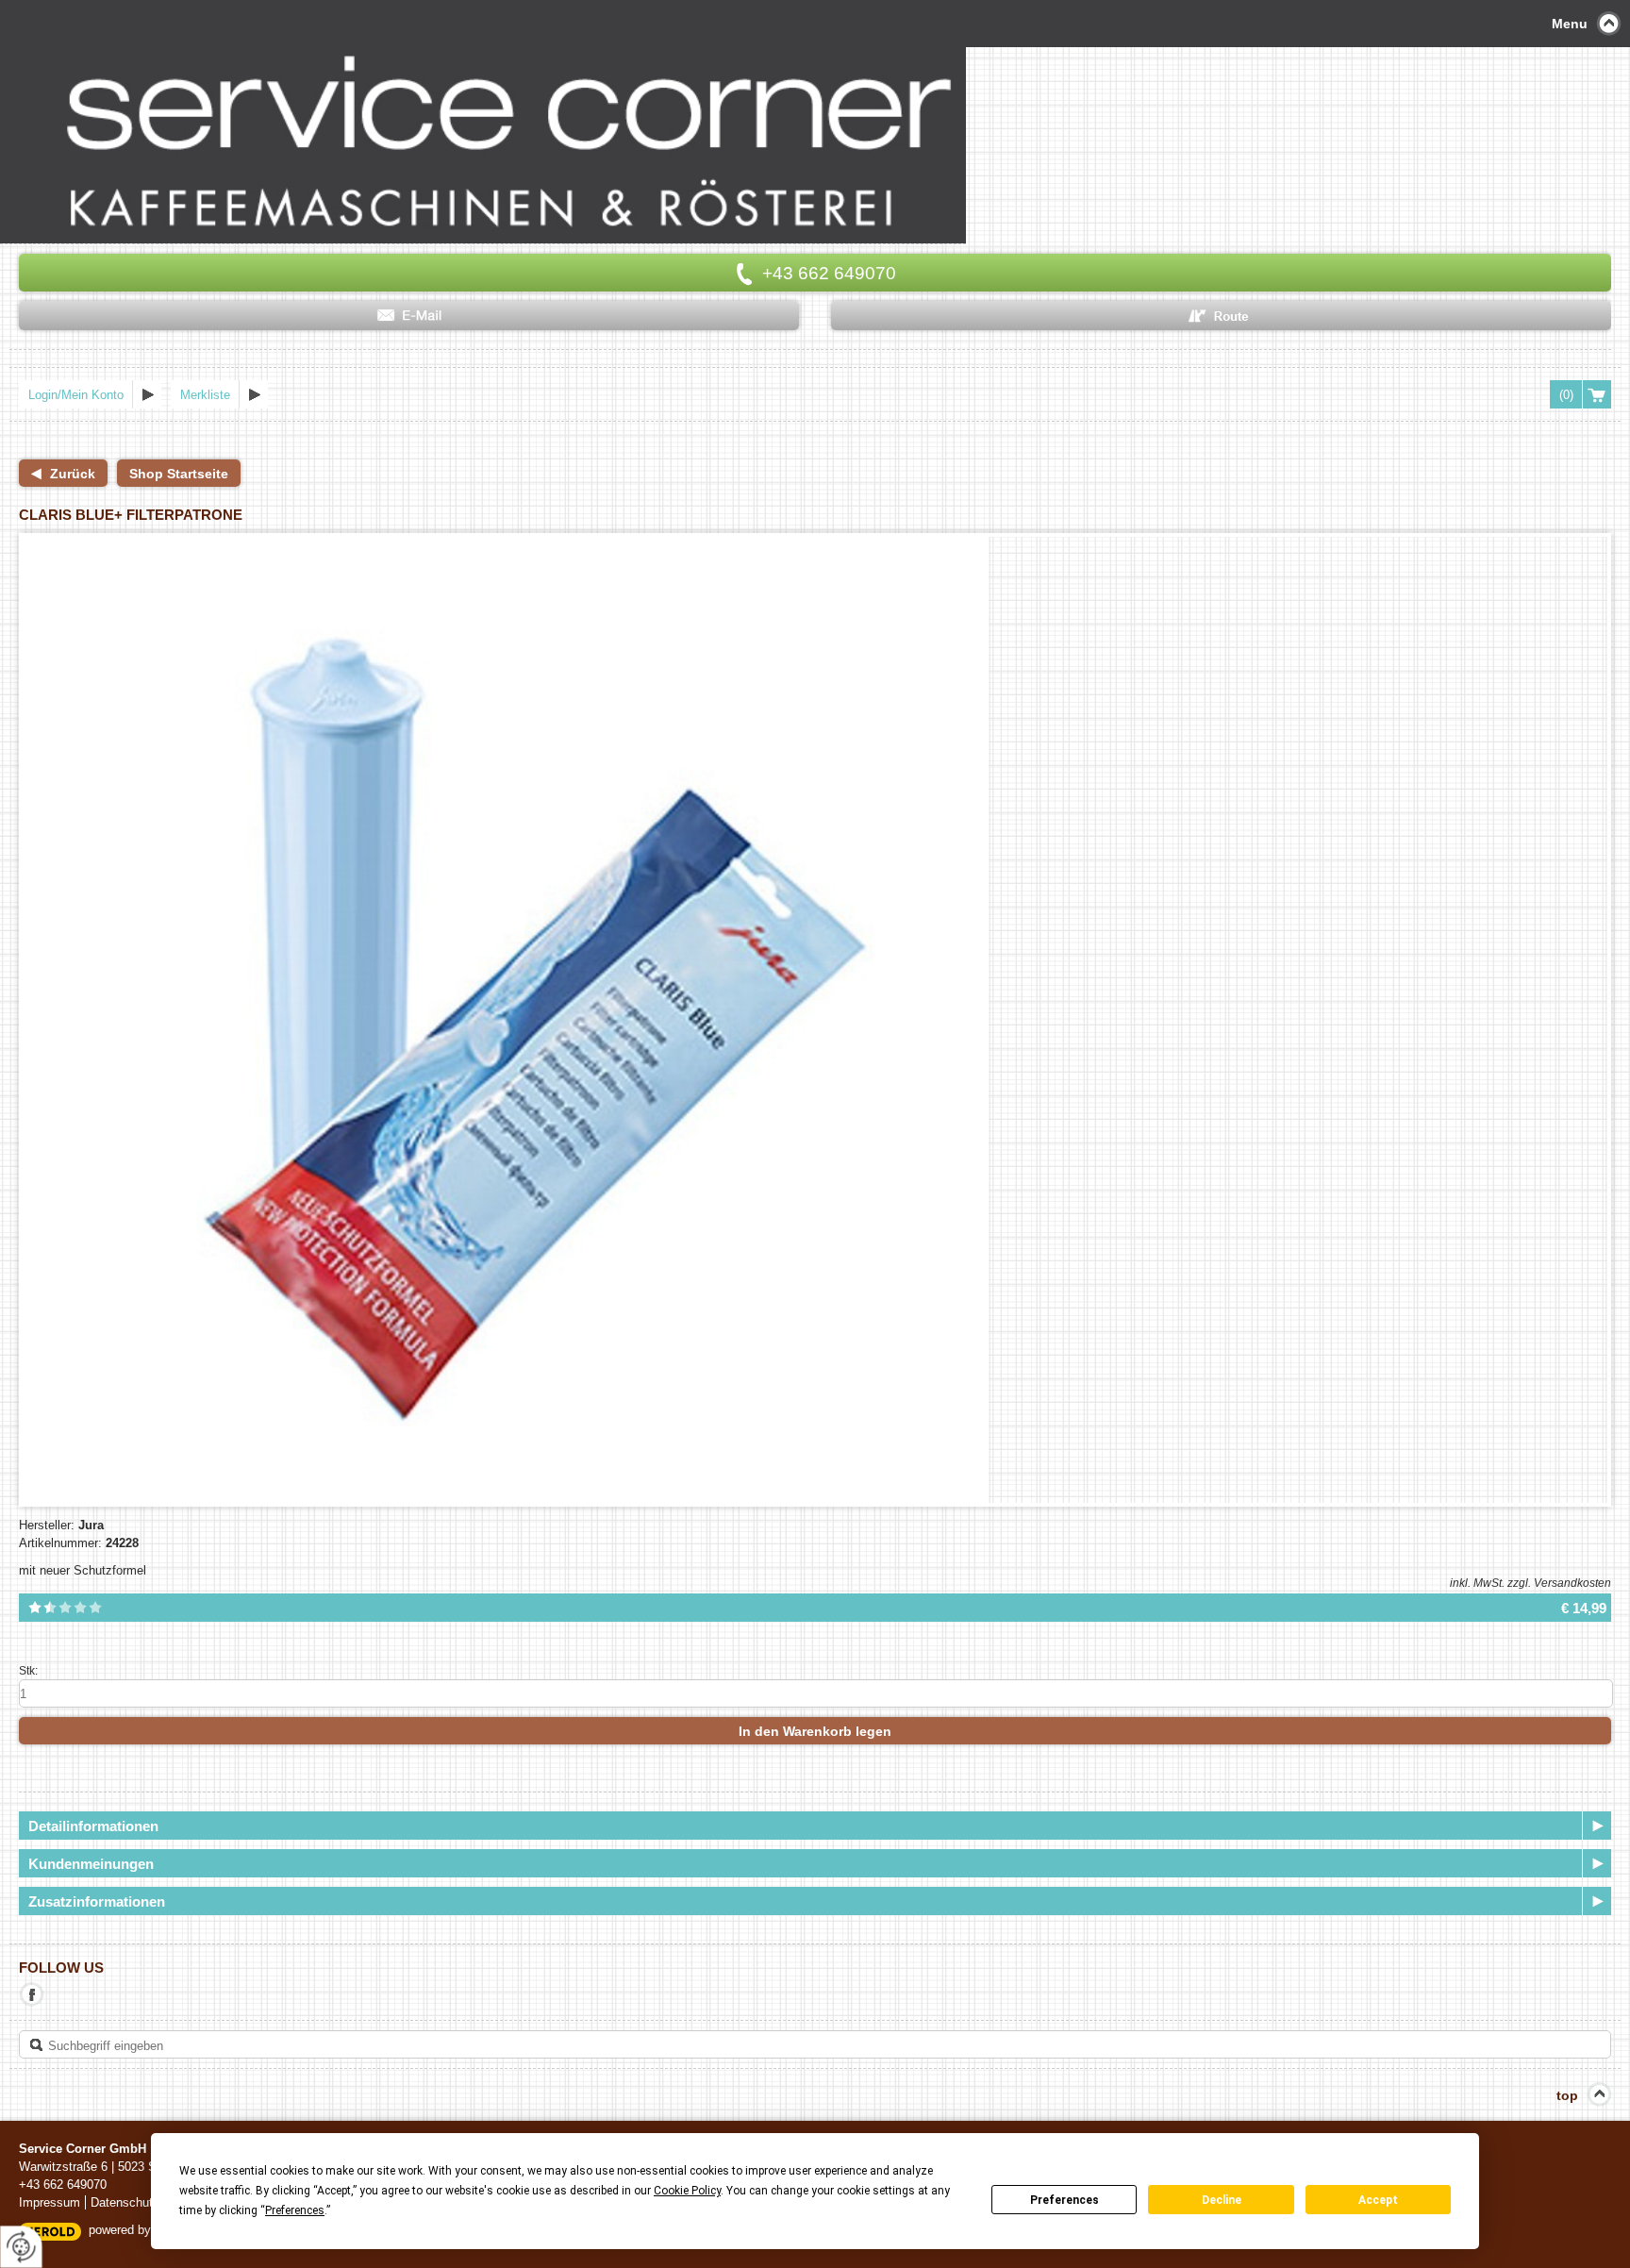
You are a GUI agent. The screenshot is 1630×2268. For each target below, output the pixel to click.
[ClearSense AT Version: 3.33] (50, 2231)
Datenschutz (125, 2202)
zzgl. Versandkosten (1559, 1583)
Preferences (1064, 2200)
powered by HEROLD (147, 2230)
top (1567, 2095)
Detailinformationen (93, 1826)
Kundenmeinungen (91, 1864)
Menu (1570, 24)
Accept (1378, 2200)
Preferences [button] (295, 2210)
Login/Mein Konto (76, 395)
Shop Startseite (179, 474)
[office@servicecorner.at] (409, 316)
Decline (1222, 2200)
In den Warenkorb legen (815, 1731)
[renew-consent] (21, 2247)
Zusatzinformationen (97, 1901)
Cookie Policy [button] (687, 2191)
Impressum (50, 2202)
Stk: (28, 1671)
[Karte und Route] (1221, 316)
